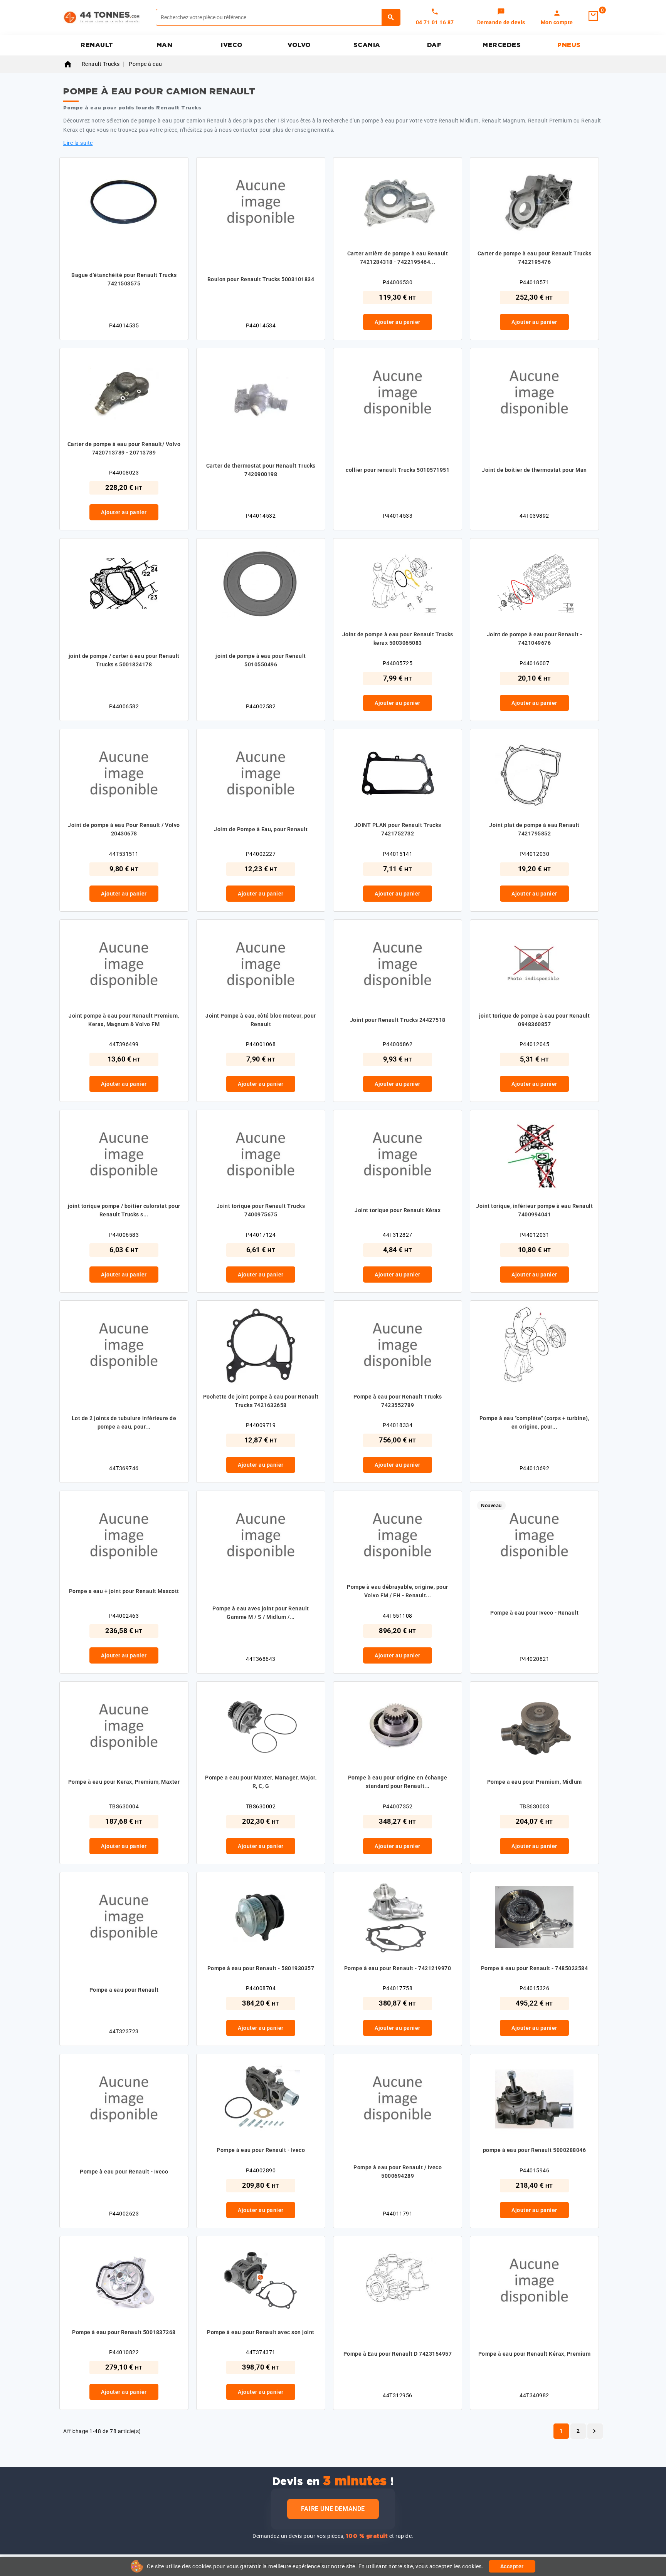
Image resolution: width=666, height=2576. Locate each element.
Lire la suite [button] (78, 143)
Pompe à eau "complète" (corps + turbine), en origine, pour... (535, 1422)
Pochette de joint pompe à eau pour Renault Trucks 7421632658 (261, 1401)
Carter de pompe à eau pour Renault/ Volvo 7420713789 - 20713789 (124, 448)
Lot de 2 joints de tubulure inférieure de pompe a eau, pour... (124, 1422)
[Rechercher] (391, 17)
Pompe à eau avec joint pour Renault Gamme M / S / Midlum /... (261, 1613)
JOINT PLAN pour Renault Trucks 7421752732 (398, 829)
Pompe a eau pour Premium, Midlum (535, 1782)
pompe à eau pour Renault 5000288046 (535, 2150)
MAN (165, 45)
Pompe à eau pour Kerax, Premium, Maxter (124, 1782)
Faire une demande (333, 2509)
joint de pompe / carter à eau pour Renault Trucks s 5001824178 (124, 660)
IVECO (232, 45)
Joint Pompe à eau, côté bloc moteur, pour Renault (261, 1020)
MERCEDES (502, 45)
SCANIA (367, 45)
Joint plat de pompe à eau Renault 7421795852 (534, 829)
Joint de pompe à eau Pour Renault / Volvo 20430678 (124, 829)
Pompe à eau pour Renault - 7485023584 (535, 1968)
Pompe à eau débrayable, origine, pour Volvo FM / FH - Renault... (398, 1591)
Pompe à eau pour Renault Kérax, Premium (535, 2354)
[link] (501, 17)
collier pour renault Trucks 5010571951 (398, 470)
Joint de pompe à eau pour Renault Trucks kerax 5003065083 (398, 639)
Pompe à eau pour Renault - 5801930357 (261, 1968)
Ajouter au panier (398, 322)
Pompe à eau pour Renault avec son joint (261, 2332)
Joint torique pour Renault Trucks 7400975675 (261, 1210)
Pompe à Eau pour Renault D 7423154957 (398, 2354)
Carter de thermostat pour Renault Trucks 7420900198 (261, 470)
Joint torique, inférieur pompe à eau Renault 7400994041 (534, 1210)
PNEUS (569, 45)
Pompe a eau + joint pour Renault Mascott (124, 1591)
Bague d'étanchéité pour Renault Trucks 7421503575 (124, 279)
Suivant (594, 2431)
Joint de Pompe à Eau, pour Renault (261, 829)
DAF (434, 45)
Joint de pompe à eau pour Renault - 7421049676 (535, 639)
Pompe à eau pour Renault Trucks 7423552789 (398, 1401)
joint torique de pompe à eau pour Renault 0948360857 (535, 1020)
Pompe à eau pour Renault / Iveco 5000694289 (398, 2172)
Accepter (512, 2566)
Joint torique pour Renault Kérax (398, 1210)
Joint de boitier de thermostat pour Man (534, 470)
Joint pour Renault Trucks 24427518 (398, 1020)
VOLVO (299, 45)
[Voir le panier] (593, 16)
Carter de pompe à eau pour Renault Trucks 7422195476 (535, 258)
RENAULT (97, 45)
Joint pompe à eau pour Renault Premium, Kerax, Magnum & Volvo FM (124, 1020)
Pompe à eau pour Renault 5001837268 (124, 2332)
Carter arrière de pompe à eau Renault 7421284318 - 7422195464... (398, 258)
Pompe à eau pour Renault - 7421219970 (398, 1968)
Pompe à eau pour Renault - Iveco (124, 2172)
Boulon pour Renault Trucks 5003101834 (261, 279)
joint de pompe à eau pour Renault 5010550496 (261, 660)
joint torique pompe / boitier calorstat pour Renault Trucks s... (124, 1210)
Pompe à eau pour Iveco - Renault (534, 1613)
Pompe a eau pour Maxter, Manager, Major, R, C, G (261, 1782)
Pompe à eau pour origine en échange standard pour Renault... (398, 1782)
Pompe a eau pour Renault (124, 1990)
